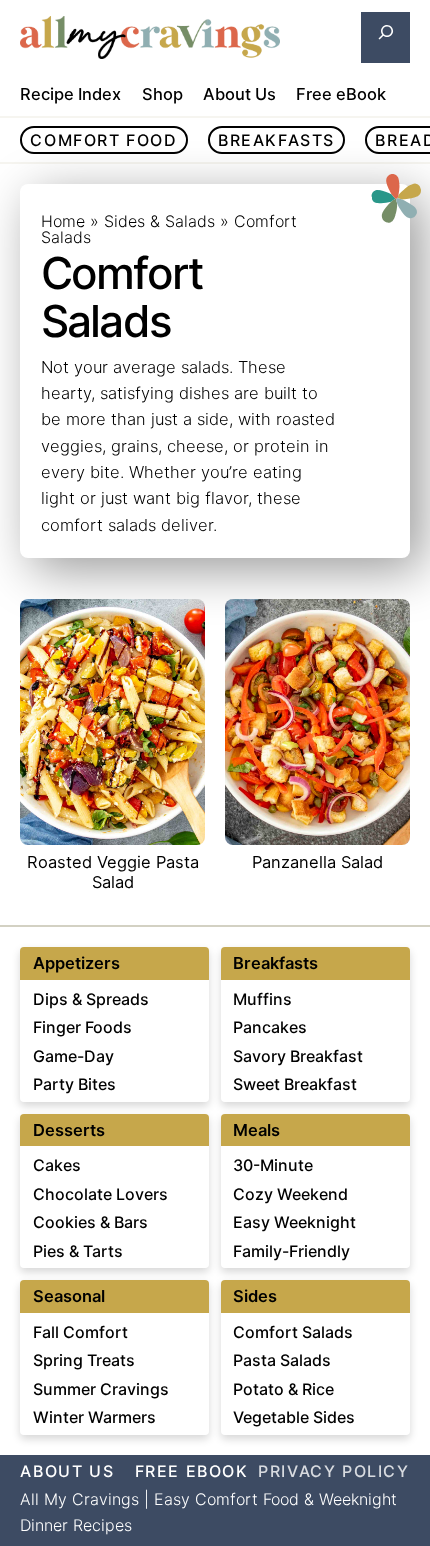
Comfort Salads (293, 1332)
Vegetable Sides (294, 1417)
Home (63, 221)
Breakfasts (276, 140)
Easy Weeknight (294, 1222)
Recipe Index (70, 94)
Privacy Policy (333, 1471)
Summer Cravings (101, 1389)
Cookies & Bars (90, 1222)
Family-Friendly (291, 1251)
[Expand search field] (385, 37)
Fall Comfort (80, 1332)
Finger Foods (82, 1027)
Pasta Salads (282, 1360)
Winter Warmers (94, 1417)
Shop (162, 94)
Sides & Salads (159, 221)
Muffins (262, 999)
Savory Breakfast (298, 1056)
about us (67, 1471)
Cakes (57, 1165)
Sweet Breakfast (295, 1084)
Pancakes (270, 1027)
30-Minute (273, 1165)
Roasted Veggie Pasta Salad (113, 872)
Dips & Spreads (91, 999)
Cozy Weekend (290, 1194)
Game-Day (73, 1056)
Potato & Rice (283, 1389)
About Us (239, 94)
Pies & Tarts (78, 1251)
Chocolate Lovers (100, 1194)
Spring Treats (84, 1360)
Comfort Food (103, 140)
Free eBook (341, 94)
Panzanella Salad (317, 862)
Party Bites (74, 1084)
